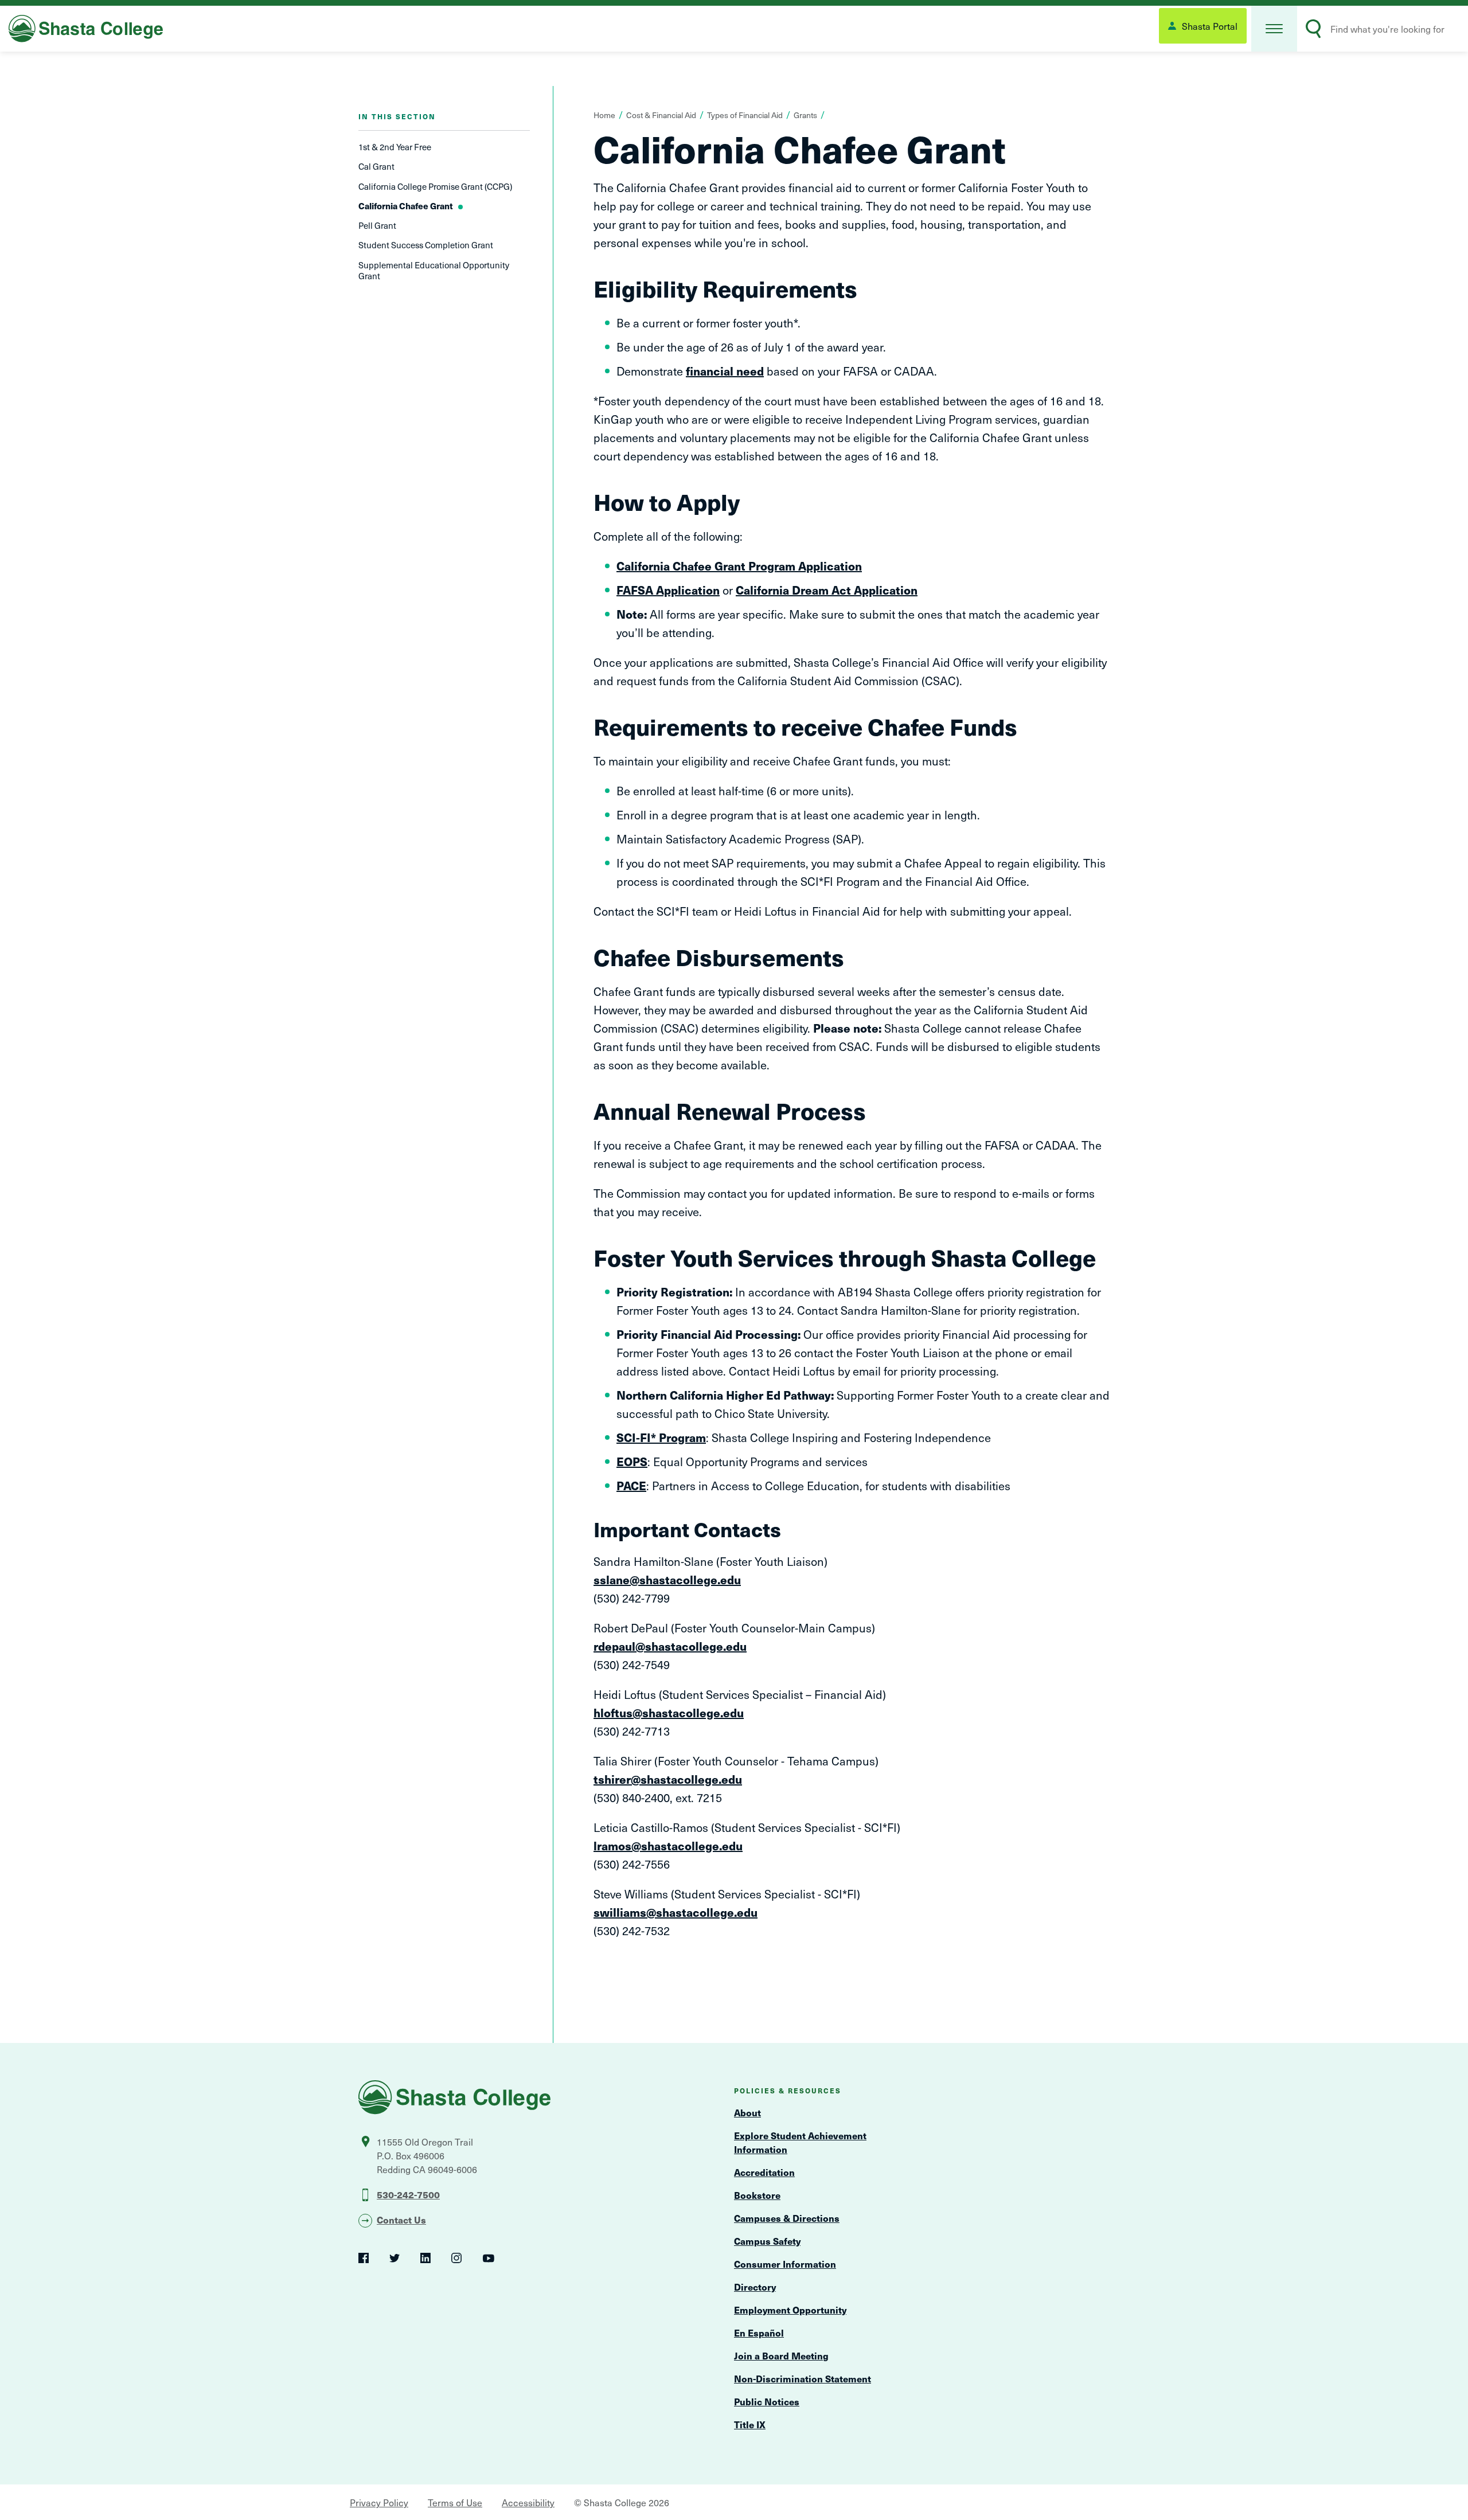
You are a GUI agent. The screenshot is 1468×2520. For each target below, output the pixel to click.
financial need (725, 371)
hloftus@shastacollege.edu (669, 1713)
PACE (631, 1486)
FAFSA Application (668, 590)
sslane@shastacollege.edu (667, 1580)
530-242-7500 (408, 2194)
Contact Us (401, 2220)
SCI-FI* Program (661, 1437)
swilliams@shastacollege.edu (676, 1912)
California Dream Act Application (827, 590)
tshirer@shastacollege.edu (668, 1779)
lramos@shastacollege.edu (668, 1846)
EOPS (632, 1462)
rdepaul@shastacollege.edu (670, 1646)
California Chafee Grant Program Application (739, 566)
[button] (1274, 29)
